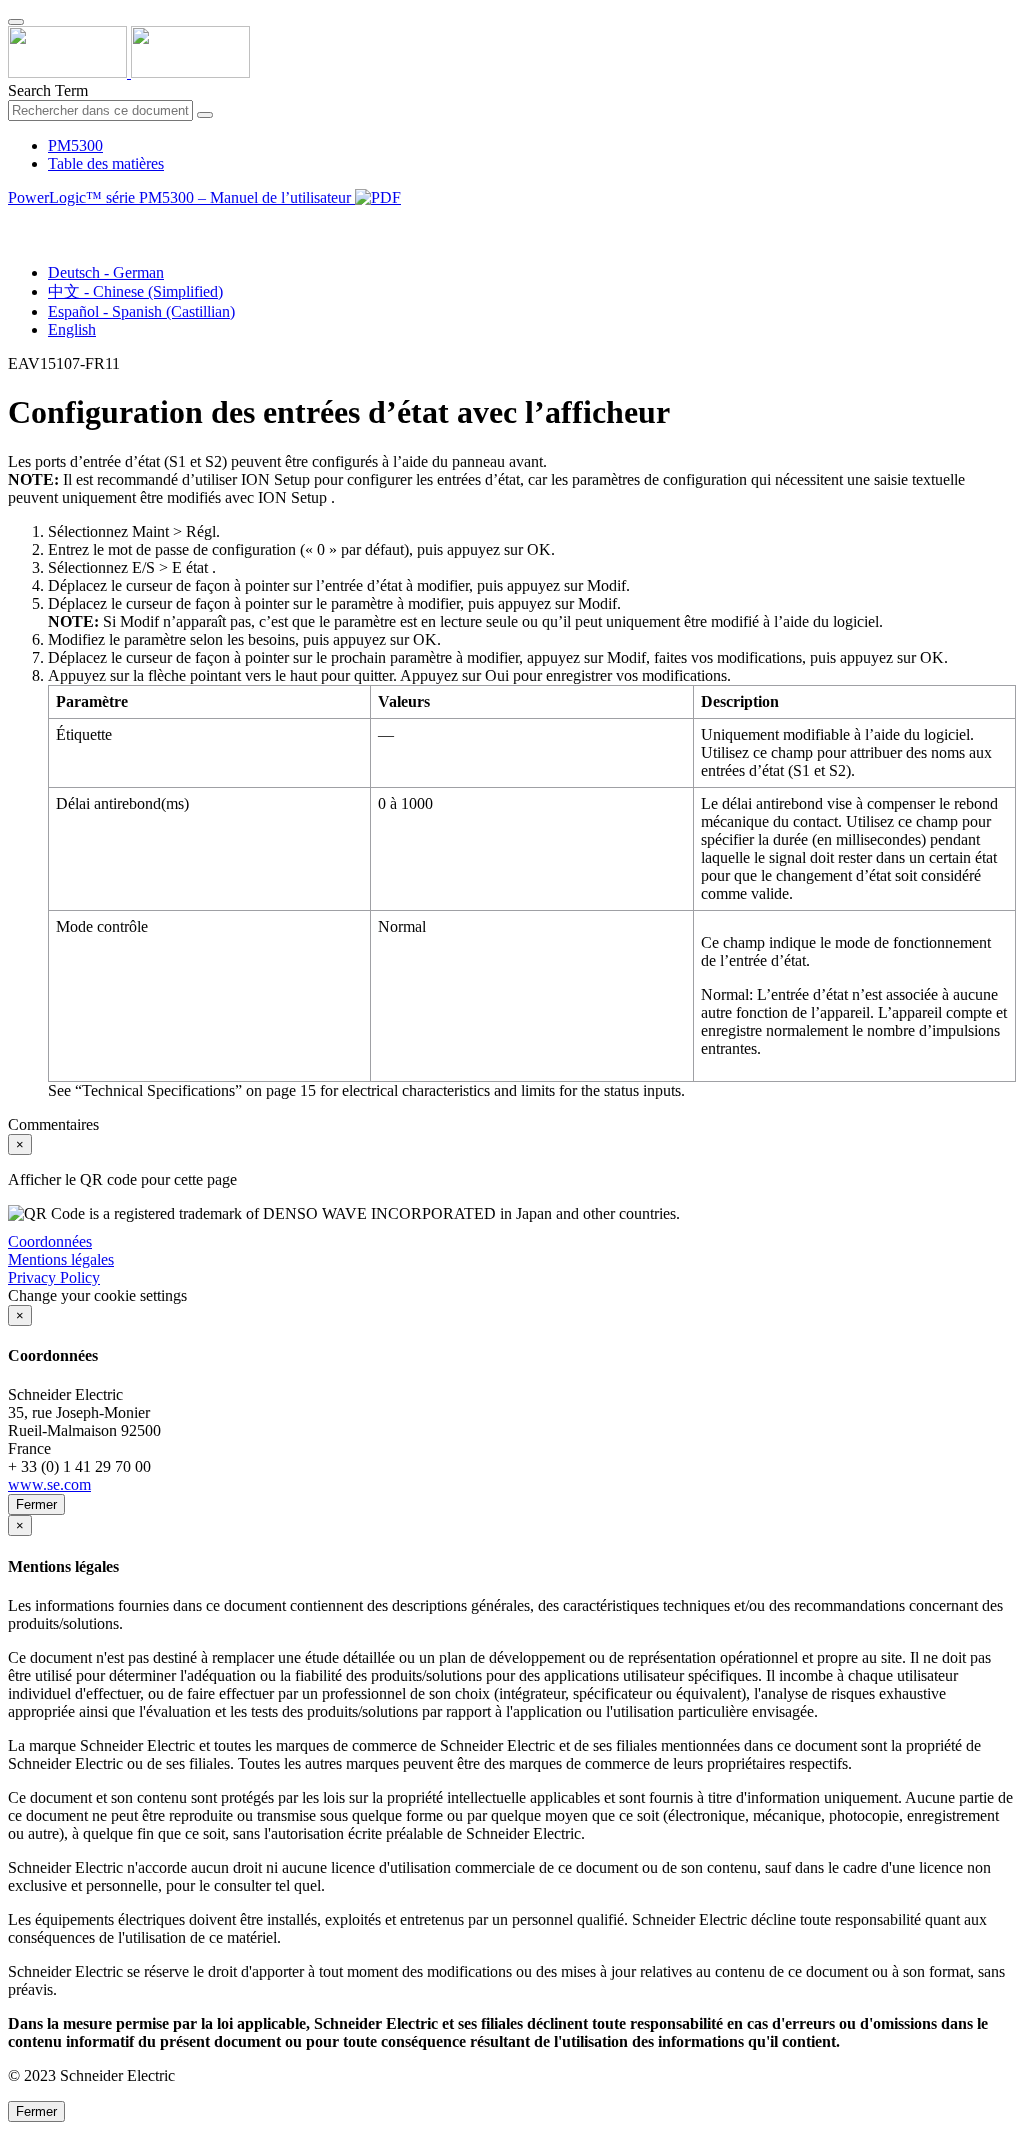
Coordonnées (50, 1241)
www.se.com (49, 1484)
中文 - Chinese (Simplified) (135, 291)
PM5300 (75, 145)
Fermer (36, 1504)
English (72, 329)
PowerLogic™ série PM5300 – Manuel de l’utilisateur (181, 197)
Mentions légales (61, 1259)
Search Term (48, 90)
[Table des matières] (16, 220)
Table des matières (106, 163)
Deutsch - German (106, 272)
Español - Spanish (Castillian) (141, 311)
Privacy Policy (54, 1277)
